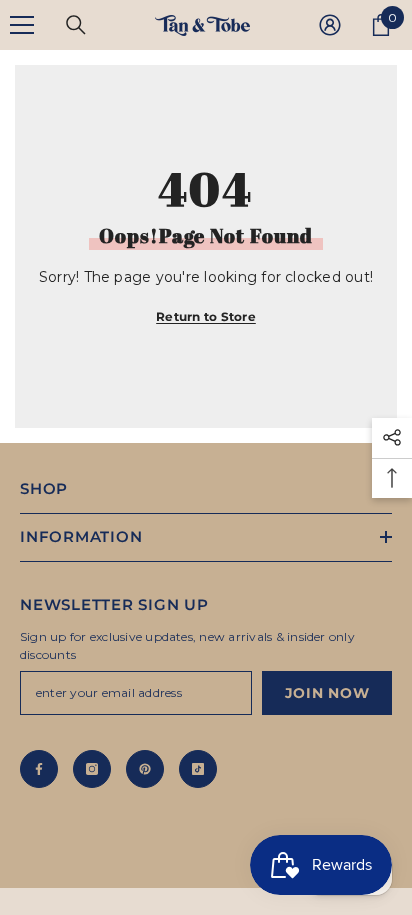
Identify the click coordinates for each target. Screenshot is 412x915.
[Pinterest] (145, 769)
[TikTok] (198, 769)
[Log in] (330, 25)
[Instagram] (92, 769)
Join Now (327, 693)
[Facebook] (39, 769)
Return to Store (206, 316)
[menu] (22, 25)
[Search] (76, 25)
